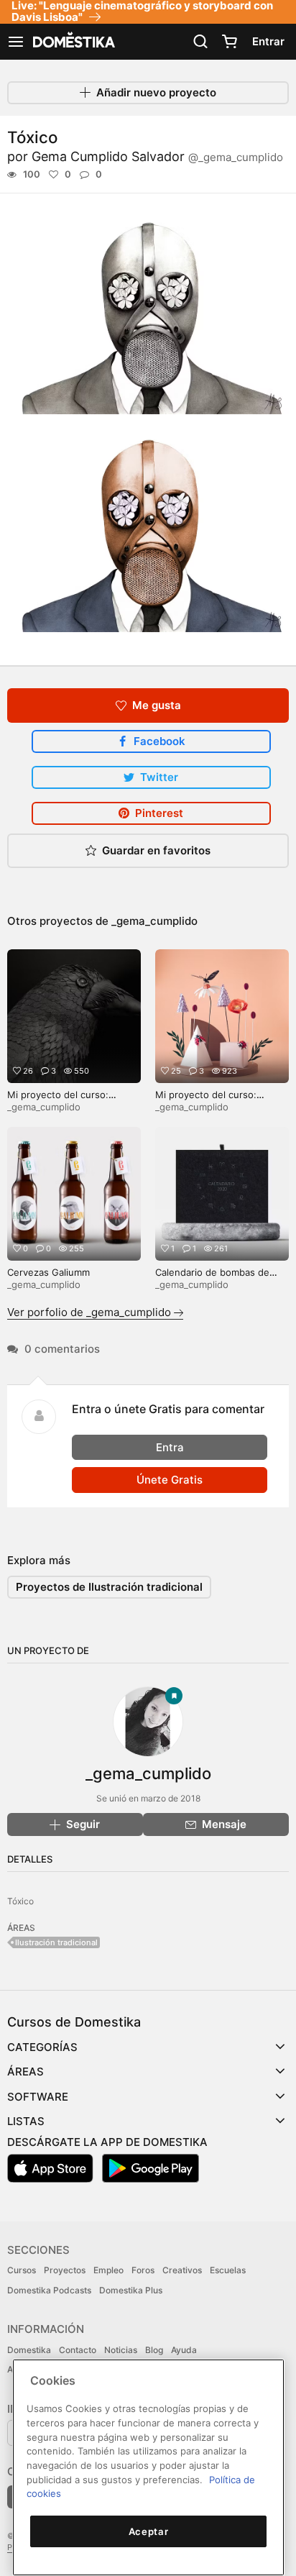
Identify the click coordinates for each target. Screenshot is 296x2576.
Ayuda (184, 2350)
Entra (170, 1447)
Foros (143, 2270)
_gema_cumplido (154, 921)
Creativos (182, 2270)
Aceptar (149, 2531)
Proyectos (65, 2270)
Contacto (78, 2350)
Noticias (121, 2350)
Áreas (26, 2072)
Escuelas (228, 2270)
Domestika (29, 2350)
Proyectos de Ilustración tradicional (109, 1587)
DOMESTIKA (73, 42)
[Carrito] (229, 42)
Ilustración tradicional (56, 1942)
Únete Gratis (170, 1480)
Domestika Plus (131, 2290)
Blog (154, 2350)
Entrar (268, 41)
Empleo (108, 2270)
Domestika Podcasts (49, 2290)
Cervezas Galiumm (48, 1272)
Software (38, 2097)
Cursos (22, 2270)
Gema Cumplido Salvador (157, 156)
